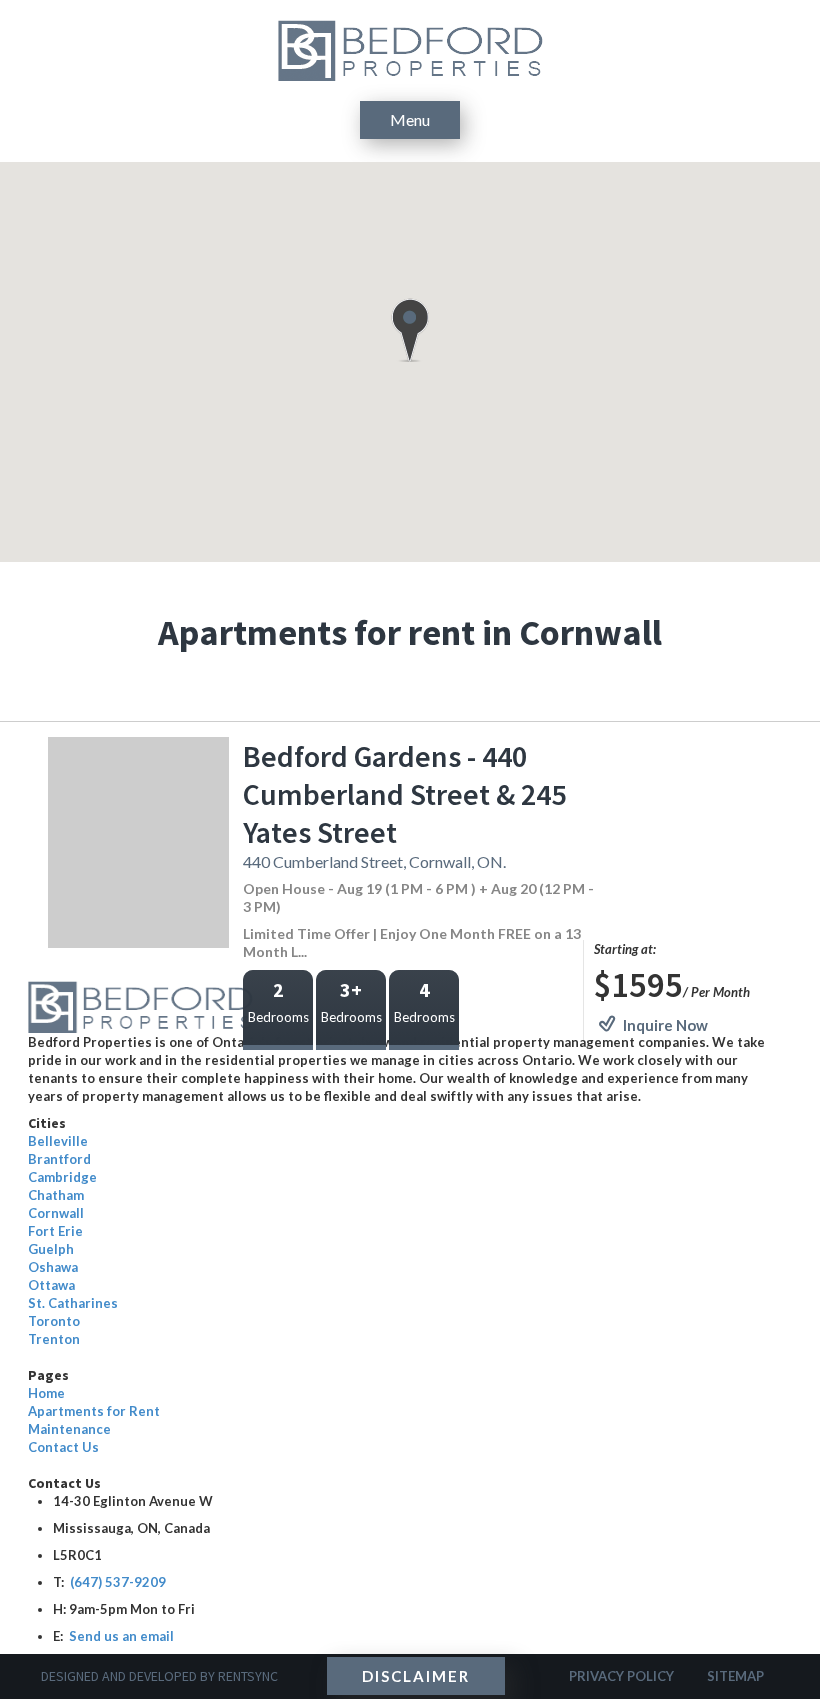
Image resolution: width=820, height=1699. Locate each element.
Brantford (59, 1159)
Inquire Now (665, 1025)
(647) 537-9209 (118, 1582)
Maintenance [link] (69, 1429)
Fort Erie (55, 1231)
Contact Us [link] (63, 1447)
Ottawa (51, 1285)
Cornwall (56, 1213)
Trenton (54, 1339)
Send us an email (118, 1636)
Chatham (56, 1195)
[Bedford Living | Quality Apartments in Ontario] (410, 48)
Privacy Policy (621, 1676)
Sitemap (735, 1676)
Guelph (51, 1249)
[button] (409, 330)
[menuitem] (400, 1393)
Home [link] (46, 1393)
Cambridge (62, 1177)
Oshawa (53, 1267)
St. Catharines (73, 1303)
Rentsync (248, 1676)
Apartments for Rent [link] (94, 1411)
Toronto (54, 1321)
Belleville (58, 1141)
